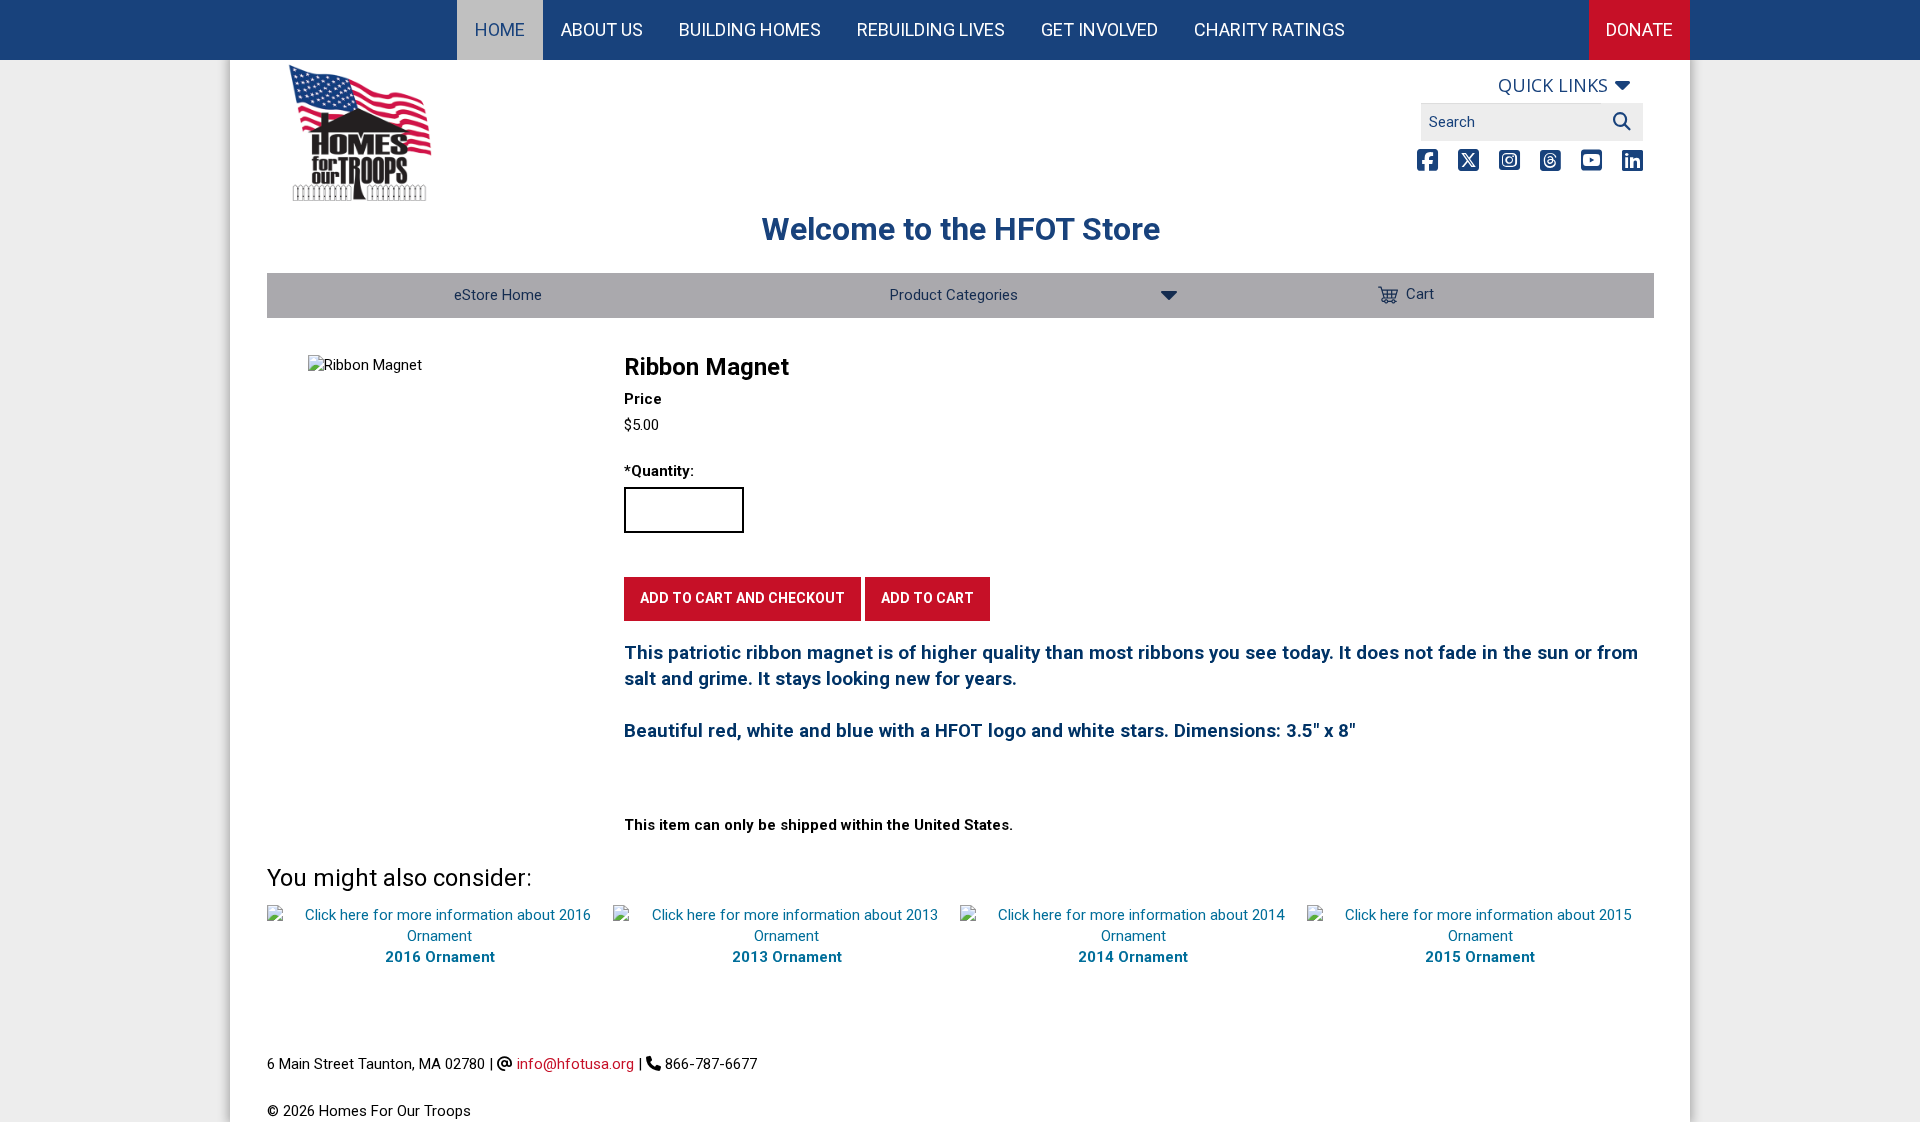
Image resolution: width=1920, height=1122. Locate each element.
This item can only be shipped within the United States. (818, 825)
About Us (602, 29)
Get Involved (1099, 29)
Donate (1639, 29)
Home (500, 29)
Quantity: (659, 471)
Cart (1420, 294)
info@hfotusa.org (575, 1064)
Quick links (1553, 85)
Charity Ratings (1269, 29)
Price (643, 399)
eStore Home (498, 295)
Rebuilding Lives (931, 29)
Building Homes (750, 29)
